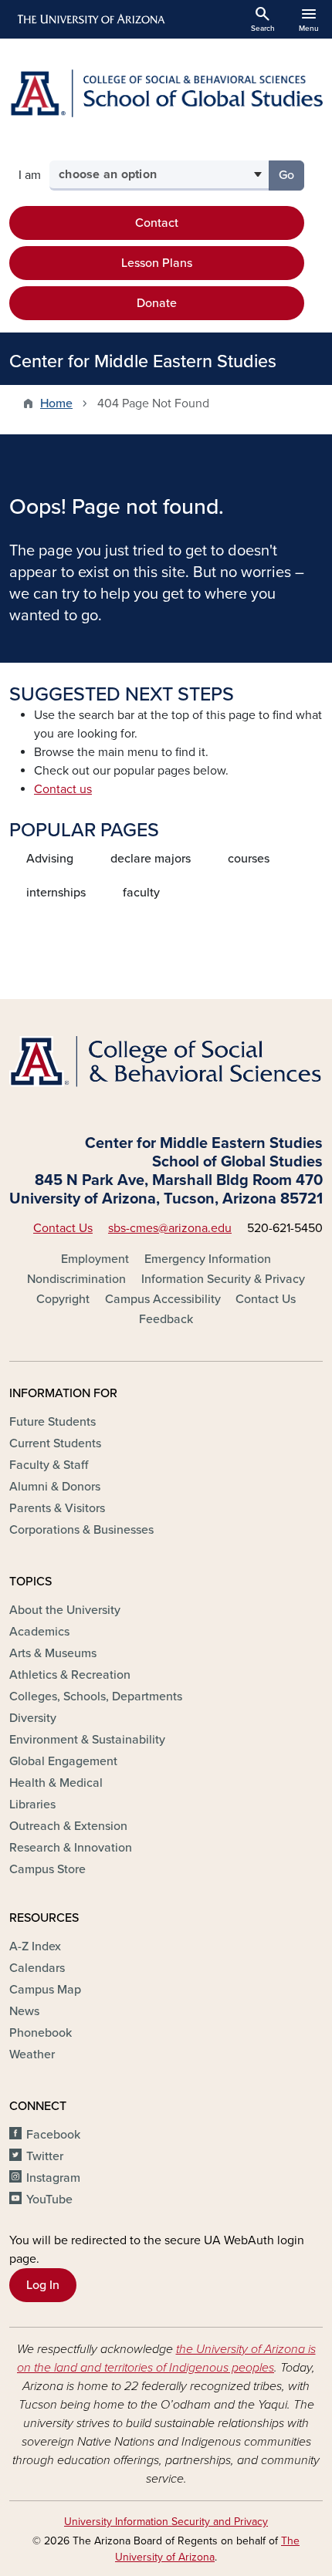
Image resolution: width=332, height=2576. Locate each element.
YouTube (49, 2200)
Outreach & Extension (68, 1826)
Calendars (37, 1968)
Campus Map (45, 1990)
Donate (157, 303)
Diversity (33, 1718)
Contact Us (63, 1228)
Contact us (63, 789)
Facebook (53, 2135)
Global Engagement (63, 1761)
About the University (65, 1610)
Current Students (55, 1443)
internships (56, 893)
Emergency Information (208, 1259)
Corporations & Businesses (81, 1530)
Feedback (166, 1319)
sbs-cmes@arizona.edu (170, 1228)
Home (56, 403)
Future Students (53, 1422)
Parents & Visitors (57, 1508)
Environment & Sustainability (87, 1740)
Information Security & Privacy (223, 1279)
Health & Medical (56, 1783)
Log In (43, 2285)
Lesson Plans (157, 263)
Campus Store (47, 1869)
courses (249, 859)
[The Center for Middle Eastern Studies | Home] (166, 93)
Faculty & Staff (49, 1465)
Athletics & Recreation (70, 1675)
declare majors (151, 859)
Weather (32, 2054)
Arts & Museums (53, 1653)
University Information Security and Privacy (166, 2522)
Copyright (63, 1299)
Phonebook (41, 2033)
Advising (50, 859)
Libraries (32, 1805)
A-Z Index (35, 1946)
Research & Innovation (71, 1848)
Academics (39, 1632)
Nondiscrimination (76, 1279)
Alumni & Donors (55, 1487)
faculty (141, 893)
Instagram (53, 2178)
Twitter (45, 2156)
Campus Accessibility (163, 1299)
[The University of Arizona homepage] (90, 19)
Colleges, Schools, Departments (96, 1697)
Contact (157, 223)
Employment (95, 1259)
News (24, 2011)
